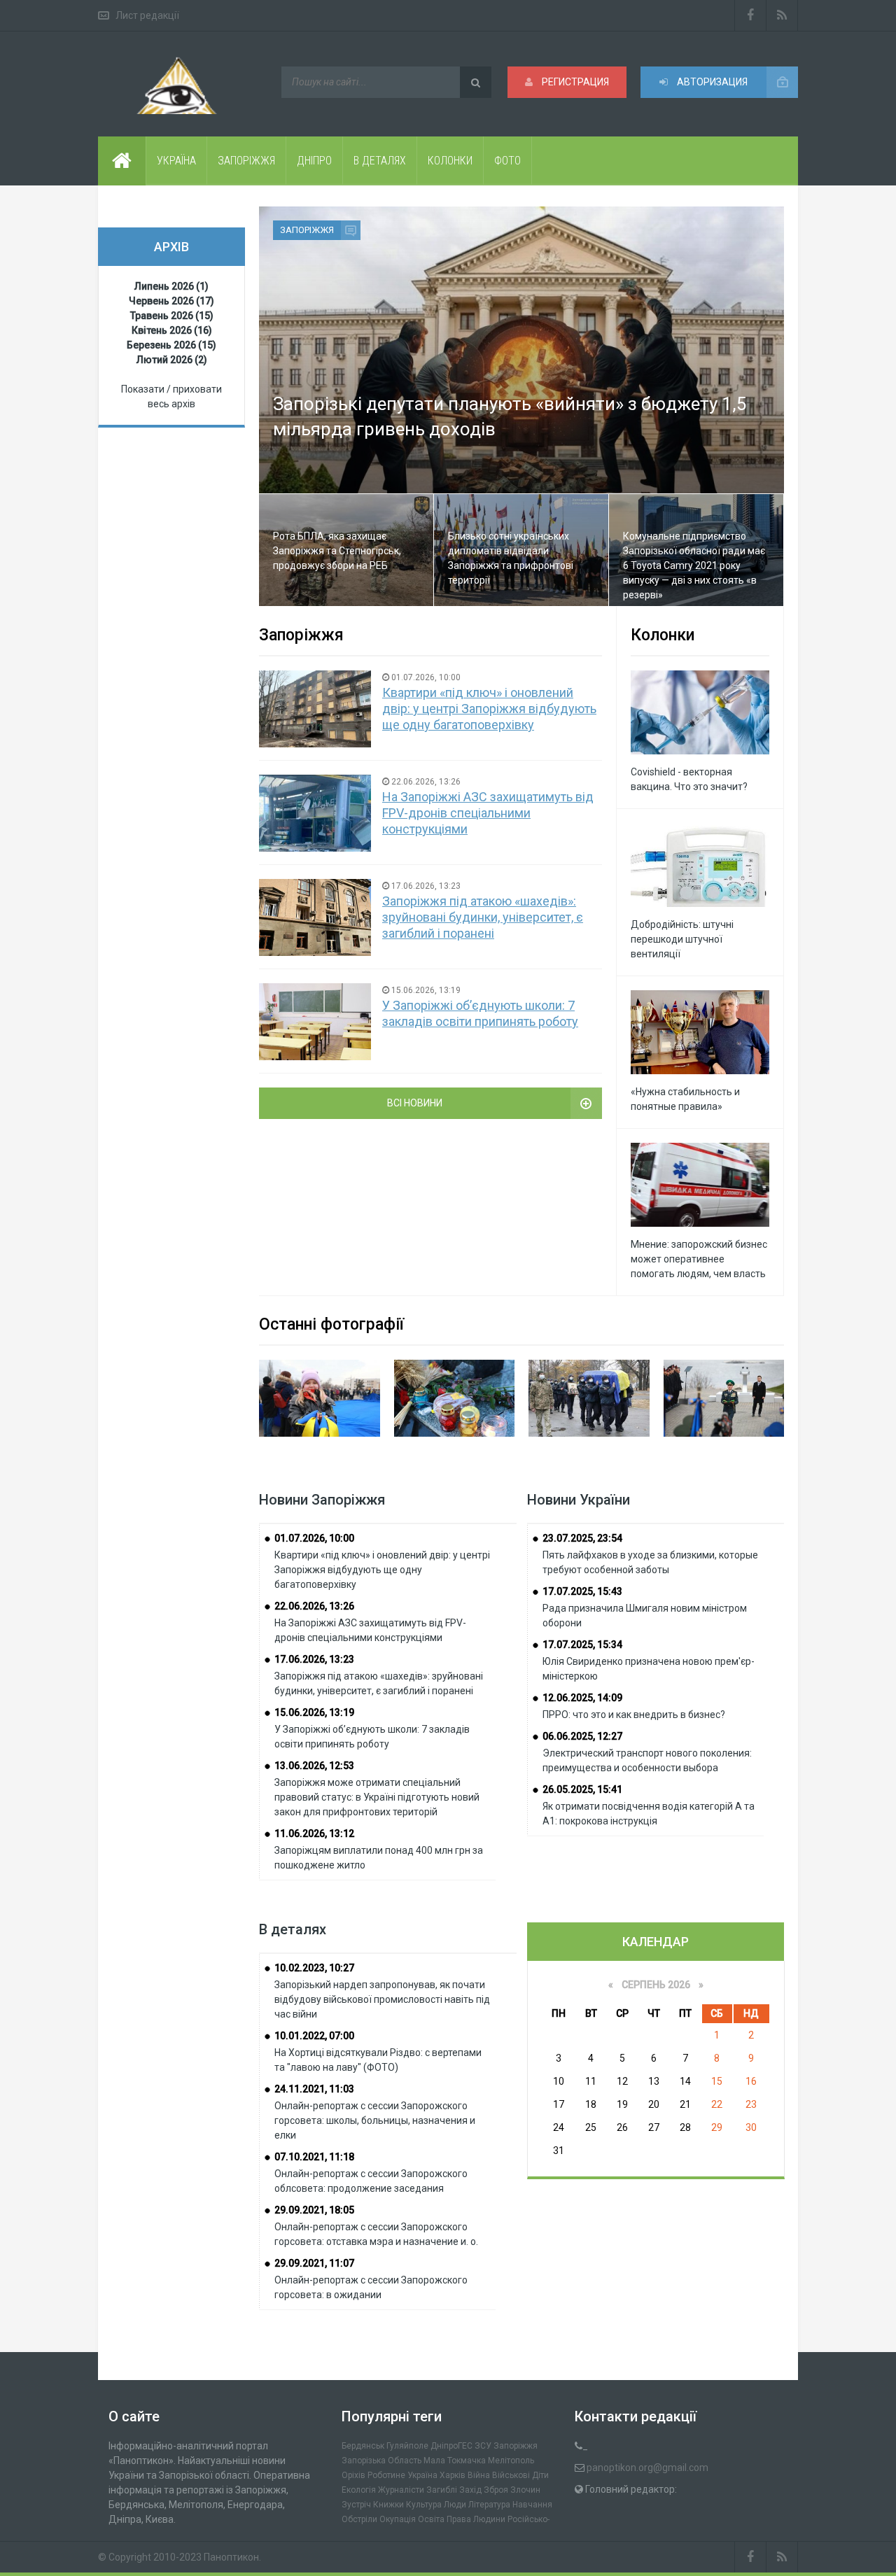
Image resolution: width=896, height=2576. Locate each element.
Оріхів (353, 2475)
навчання (532, 2505)
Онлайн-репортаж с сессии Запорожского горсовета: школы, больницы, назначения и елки (375, 2120)
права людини (476, 2519)
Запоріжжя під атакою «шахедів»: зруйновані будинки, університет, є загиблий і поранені (483, 917)
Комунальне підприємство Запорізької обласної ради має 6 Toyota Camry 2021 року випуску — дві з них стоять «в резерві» (694, 565)
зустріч (356, 2505)
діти (540, 2475)
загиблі (442, 2490)
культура (424, 2505)
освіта (431, 2519)
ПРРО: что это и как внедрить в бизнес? (634, 1715)
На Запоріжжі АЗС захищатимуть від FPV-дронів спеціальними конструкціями (488, 813)
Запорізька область (381, 2461)
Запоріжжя (307, 230)
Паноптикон (231, 2557)
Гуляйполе (407, 2446)
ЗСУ (483, 2446)
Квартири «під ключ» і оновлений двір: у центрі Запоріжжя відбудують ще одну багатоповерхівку (489, 709)
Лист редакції (147, 15)
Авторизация (711, 82)
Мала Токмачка (455, 2461)
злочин (525, 2490)
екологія (359, 2490)
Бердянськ (363, 2446)
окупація (398, 2519)
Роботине (386, 2475)
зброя (496, 2490)
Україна (422, 2475)
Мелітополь (511, 2461)
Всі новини (415, 1103)
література (489, 2505)
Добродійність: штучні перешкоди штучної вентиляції (682, 939)
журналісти (401, 2490)
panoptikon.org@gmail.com (647, 2468)
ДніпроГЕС (451, 2446)
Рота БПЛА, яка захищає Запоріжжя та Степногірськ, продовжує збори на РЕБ (337, 551)
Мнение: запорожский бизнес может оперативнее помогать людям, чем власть (699, 1259)
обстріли (359, 2519)
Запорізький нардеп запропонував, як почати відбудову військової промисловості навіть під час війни (382, 1999)
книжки (388, 2505)
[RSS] (782, 15)
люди (455, 2505)
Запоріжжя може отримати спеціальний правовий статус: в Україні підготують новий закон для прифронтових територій (377, 1797)
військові (511, 2475)
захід (470, 2490)
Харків (453, 2475)
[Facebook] (750, 15)
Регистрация (574, 82)
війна (479, 2475)
